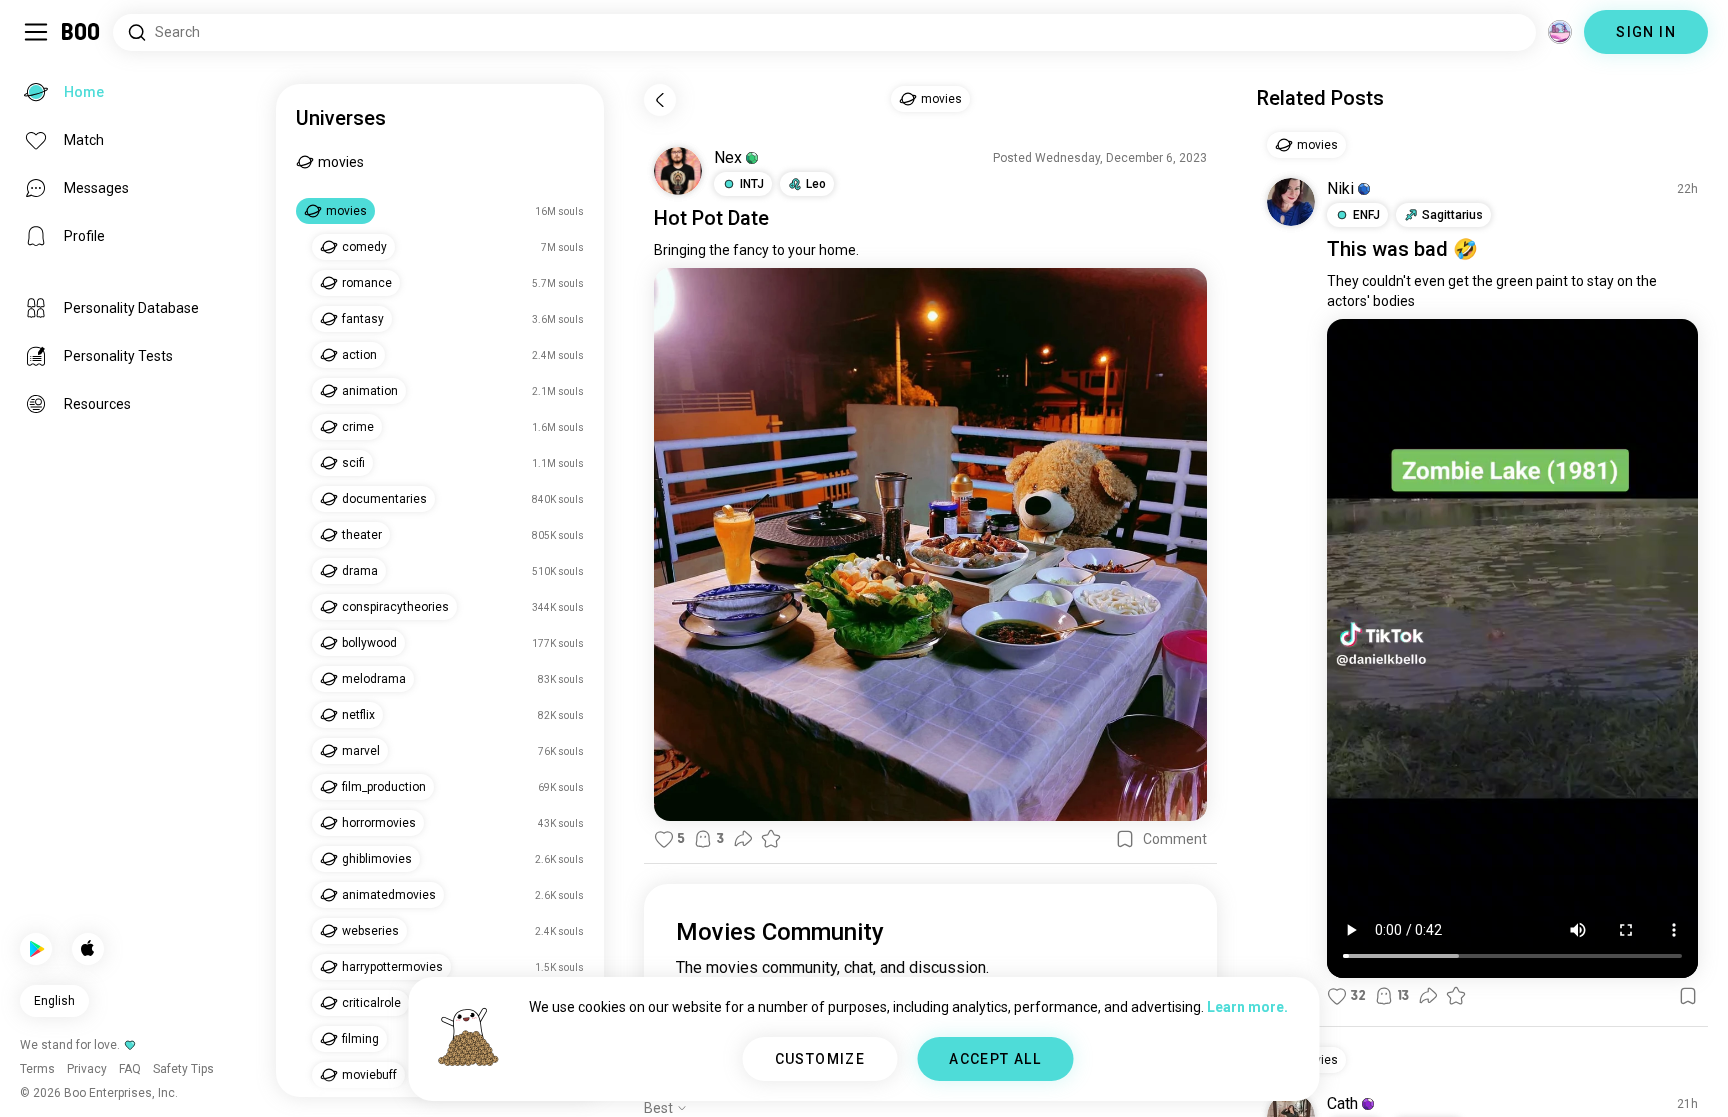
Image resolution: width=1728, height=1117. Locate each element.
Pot (707, 218)
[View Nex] (678, 171)
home (837, 250)
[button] (752, 158)
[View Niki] (1291, 202)
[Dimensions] (1560, 32)
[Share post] (743, 839)
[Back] (660, 100)
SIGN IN (1646, 32)
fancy (751, 250)
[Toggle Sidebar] (36, 32)
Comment (1175, 839)
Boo (81, 32)
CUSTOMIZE (820, 1059)
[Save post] (1125, 839)
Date (748, 218)
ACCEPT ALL (995, 1059)
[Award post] (771, 839)
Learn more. (1247, 1007)
